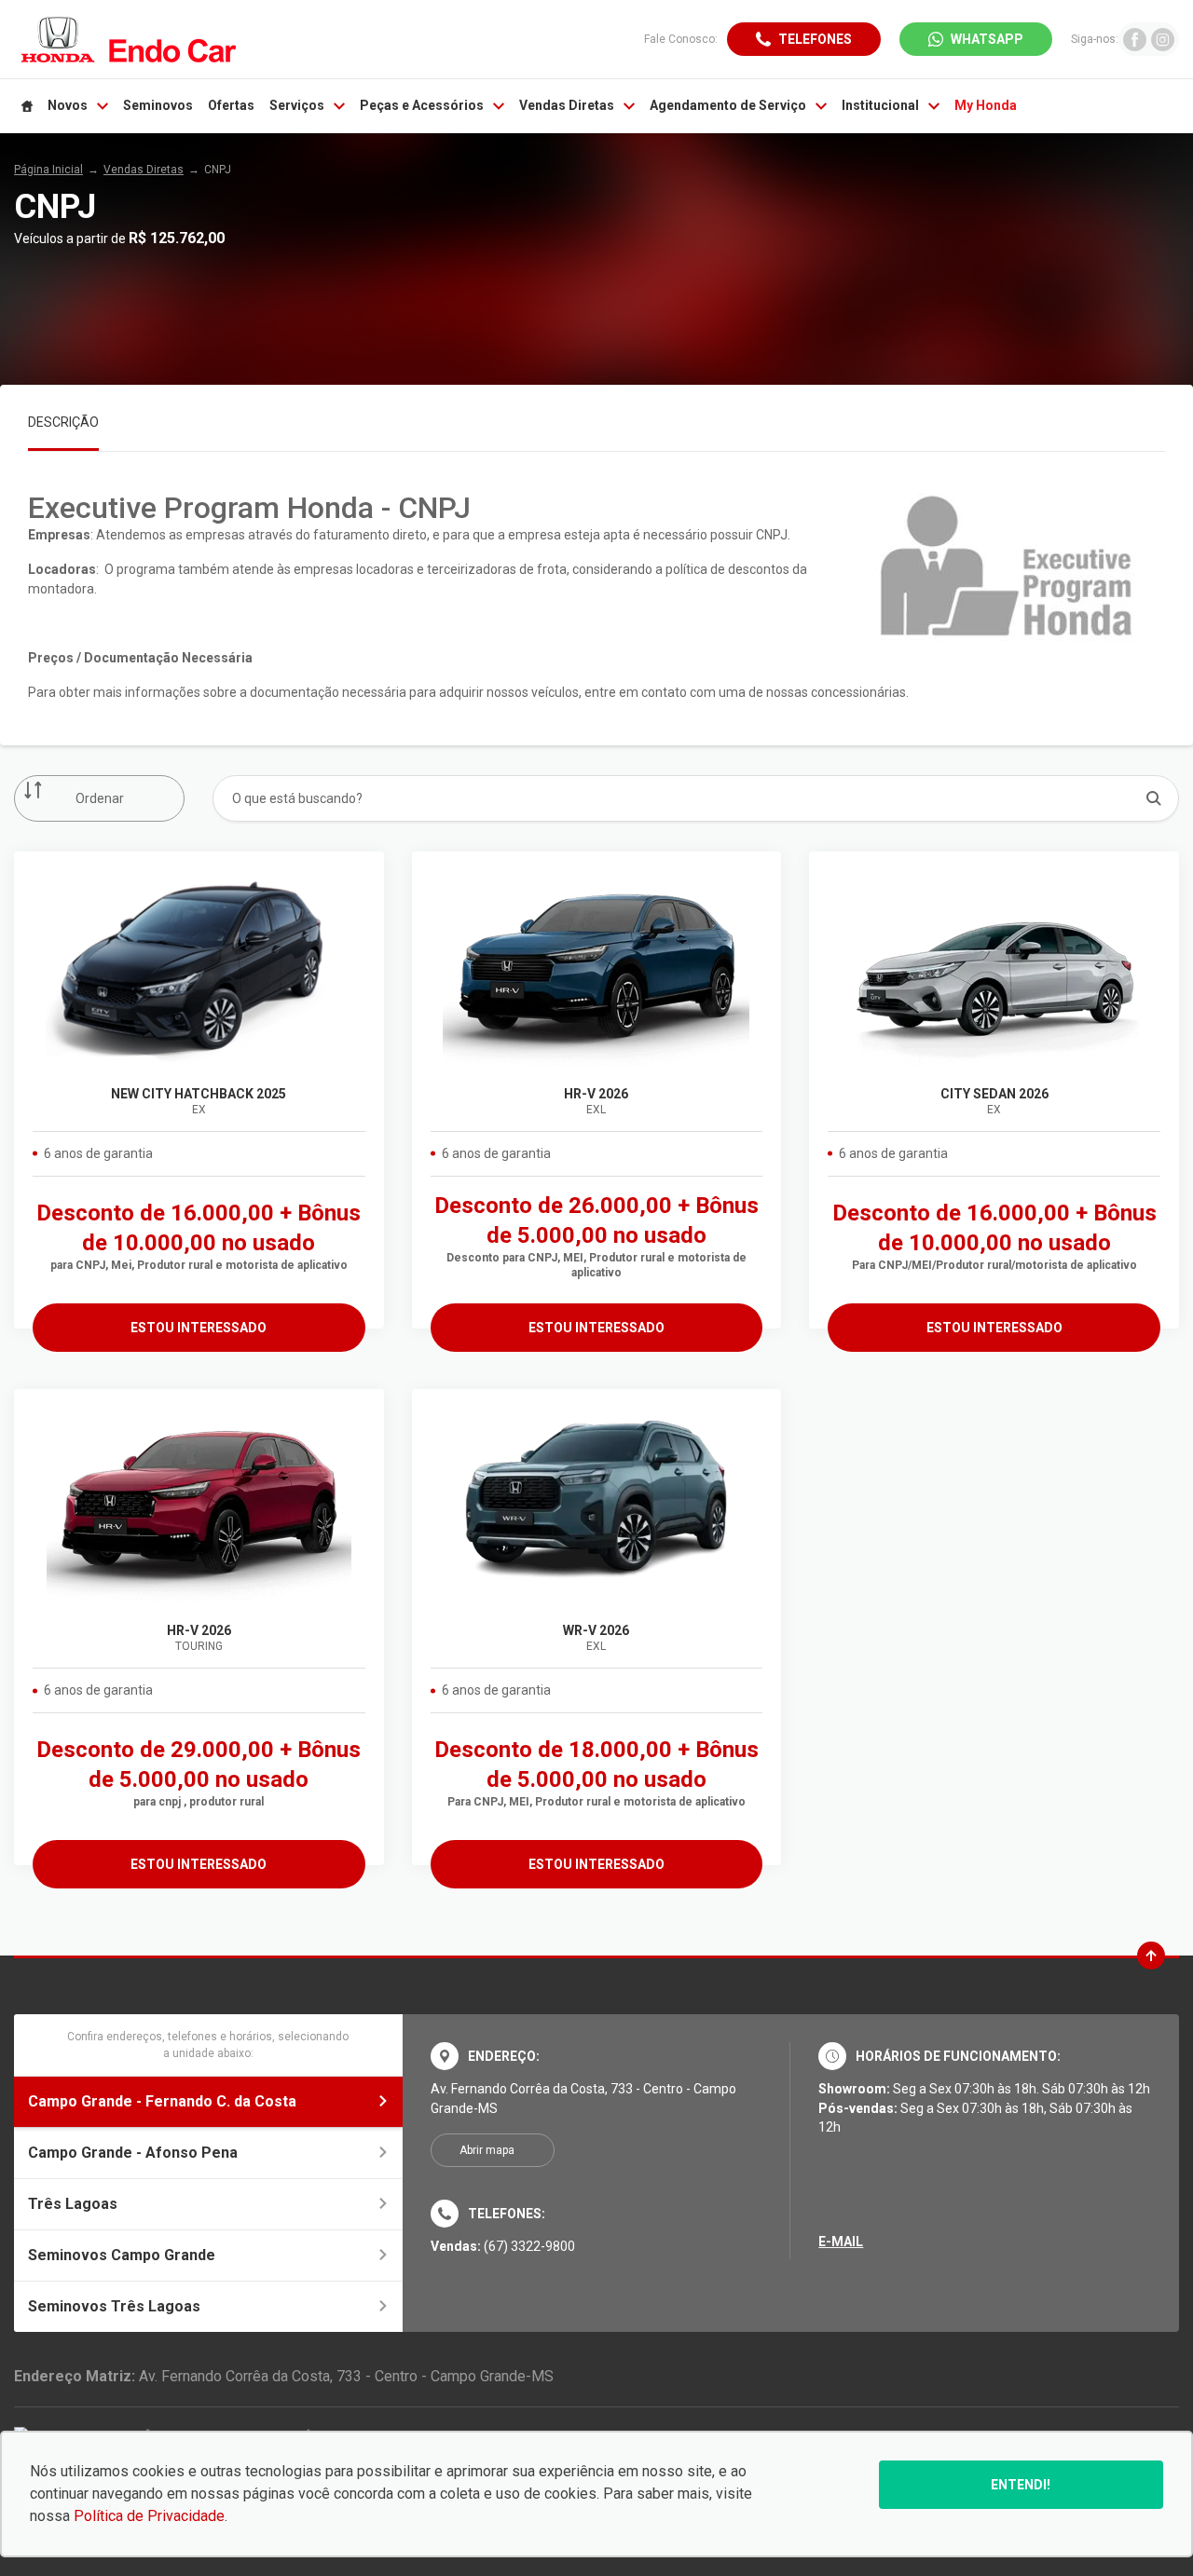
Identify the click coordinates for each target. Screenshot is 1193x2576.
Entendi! (1021, 2485)
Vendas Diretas (567, 105)
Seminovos (158, 105)
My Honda (986, 105)
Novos (68, 105)
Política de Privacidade (149, 2516)
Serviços (297, 105)
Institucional (880, 105)
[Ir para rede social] (1135, 39)
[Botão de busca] (1154, 798)
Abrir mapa (487, 2150)
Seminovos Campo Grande (122, 2255)
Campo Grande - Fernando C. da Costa (162, 2101)
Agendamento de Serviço (728, 105)
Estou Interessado (199, 1328)
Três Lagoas (73, 2204)
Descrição (63, 422)
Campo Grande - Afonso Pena (133, 2153)
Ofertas (231, 105)
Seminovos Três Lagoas (114, 2306)
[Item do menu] (27, 106)
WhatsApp (987, 39)
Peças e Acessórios (422, 105)
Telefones (815, 39)
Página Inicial (48, 170)
